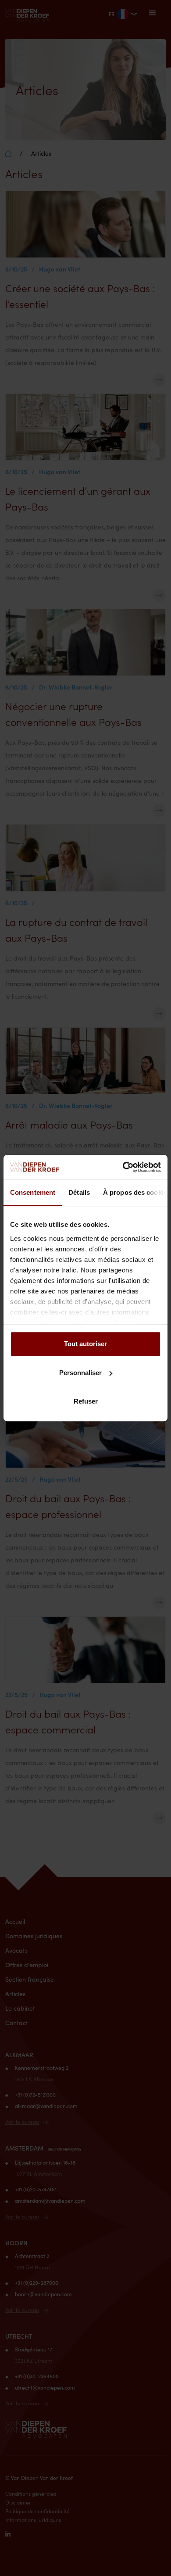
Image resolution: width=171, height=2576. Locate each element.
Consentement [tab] (33, 1192)
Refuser (86, 1401)
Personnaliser (80, 1373)
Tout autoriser (85, 1344)
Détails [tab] (79, 1192)
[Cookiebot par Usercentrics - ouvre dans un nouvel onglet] (123, 1167)
